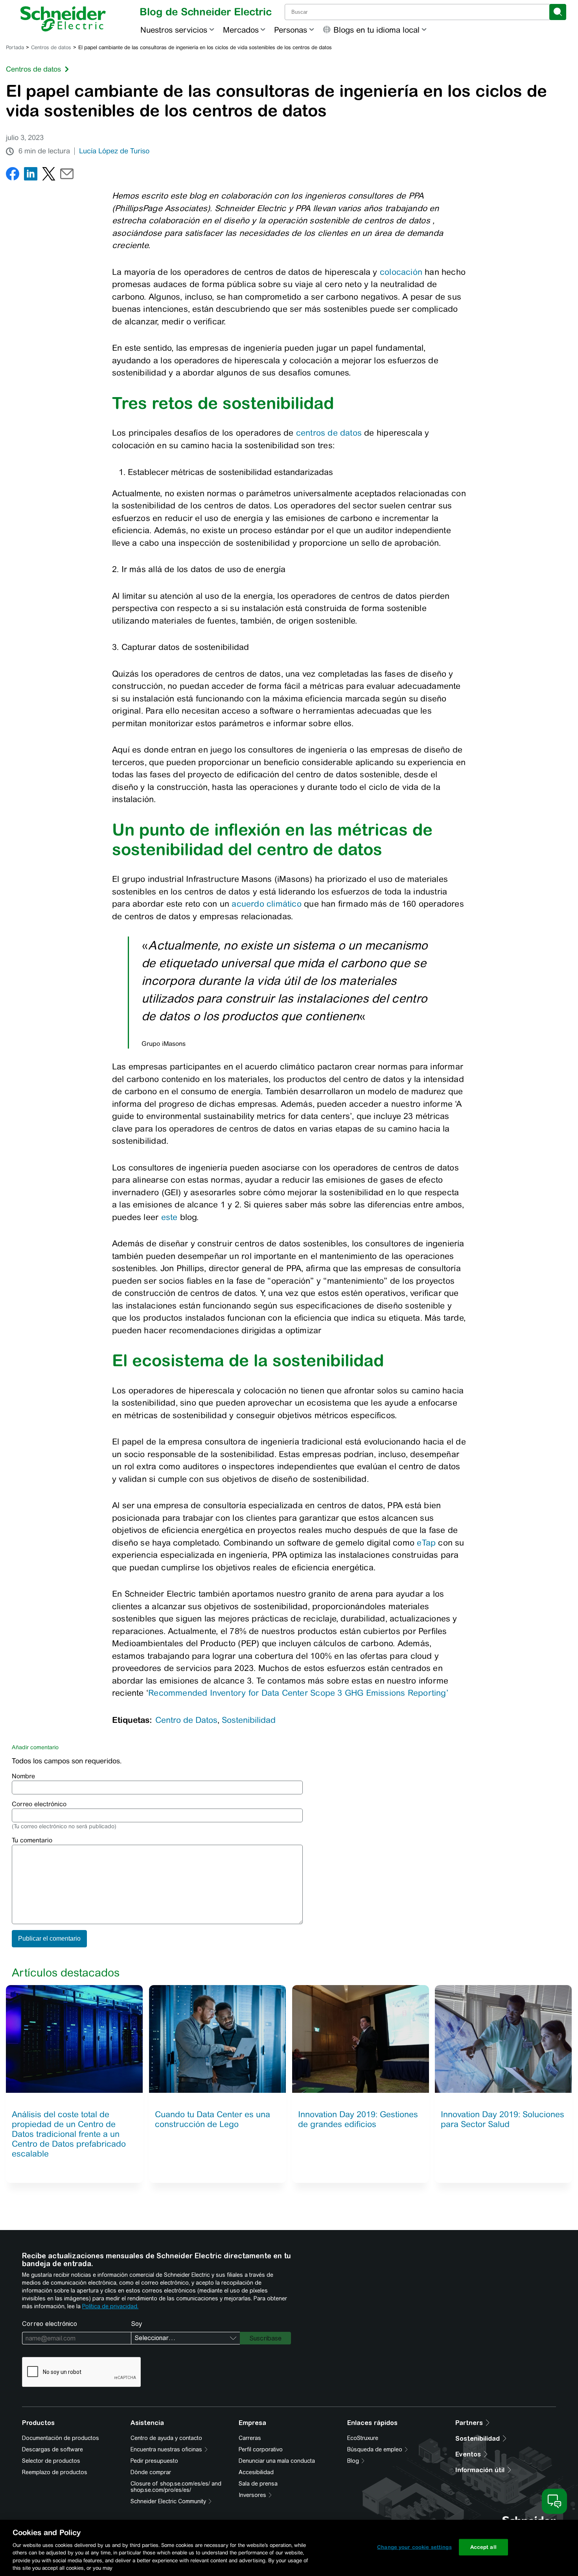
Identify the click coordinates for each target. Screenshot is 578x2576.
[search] (558, 12)
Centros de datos (51, 47)
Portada (15, 47)
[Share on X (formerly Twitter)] (49, 176)
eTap (426, 1543)
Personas (291, 30)
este (169, 1217)
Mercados (241, 30)
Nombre (23, 1776)
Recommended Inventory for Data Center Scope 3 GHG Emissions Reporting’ (298, 1693)
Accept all (483, 2547)
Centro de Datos (186, 1720)
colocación (401, 272)
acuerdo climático (267, 904)
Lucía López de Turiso (114, 151)
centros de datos (329, 433)
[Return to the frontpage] (63, 19)
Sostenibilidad (249, 1720)
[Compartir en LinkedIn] (31, 176)
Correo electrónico (39, 1804)
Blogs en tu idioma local (376, 30)
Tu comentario (32, 1840)
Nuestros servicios (174, 30)
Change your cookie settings (414, 2547)
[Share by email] (67, 176)
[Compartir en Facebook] (13, 176)
